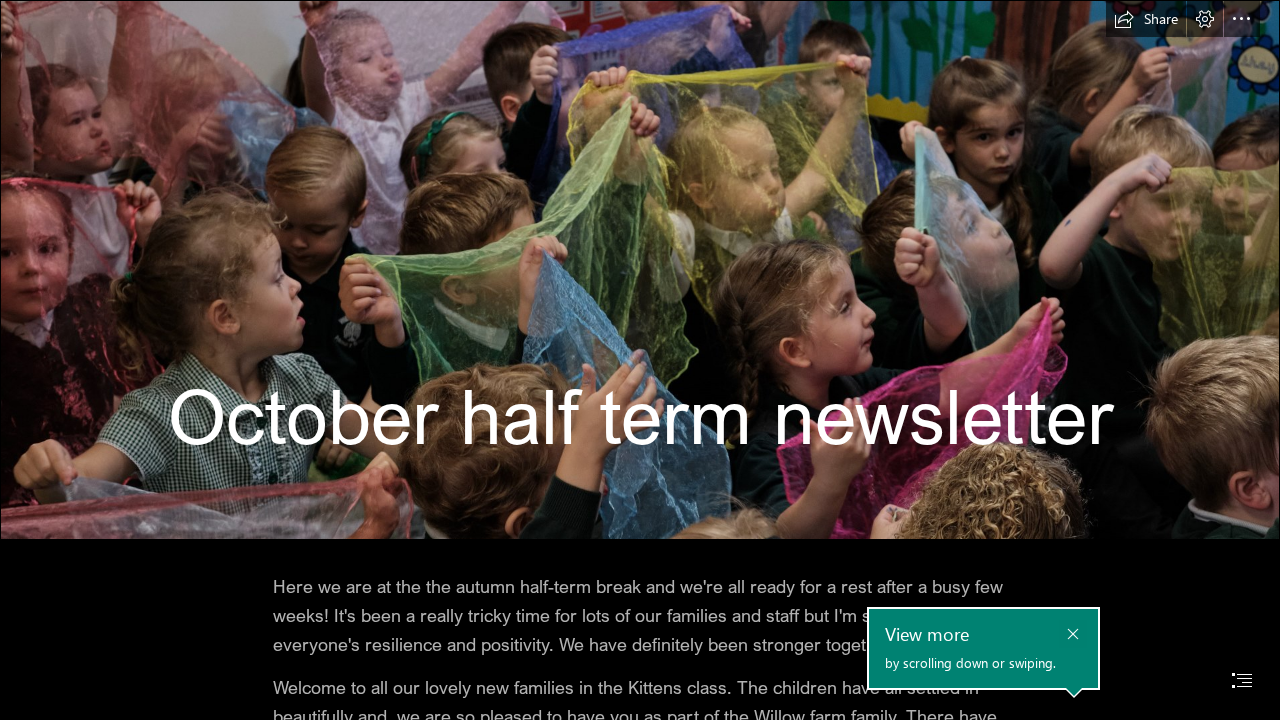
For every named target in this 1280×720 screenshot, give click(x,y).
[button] (1146, 19)
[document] (640, 360)
